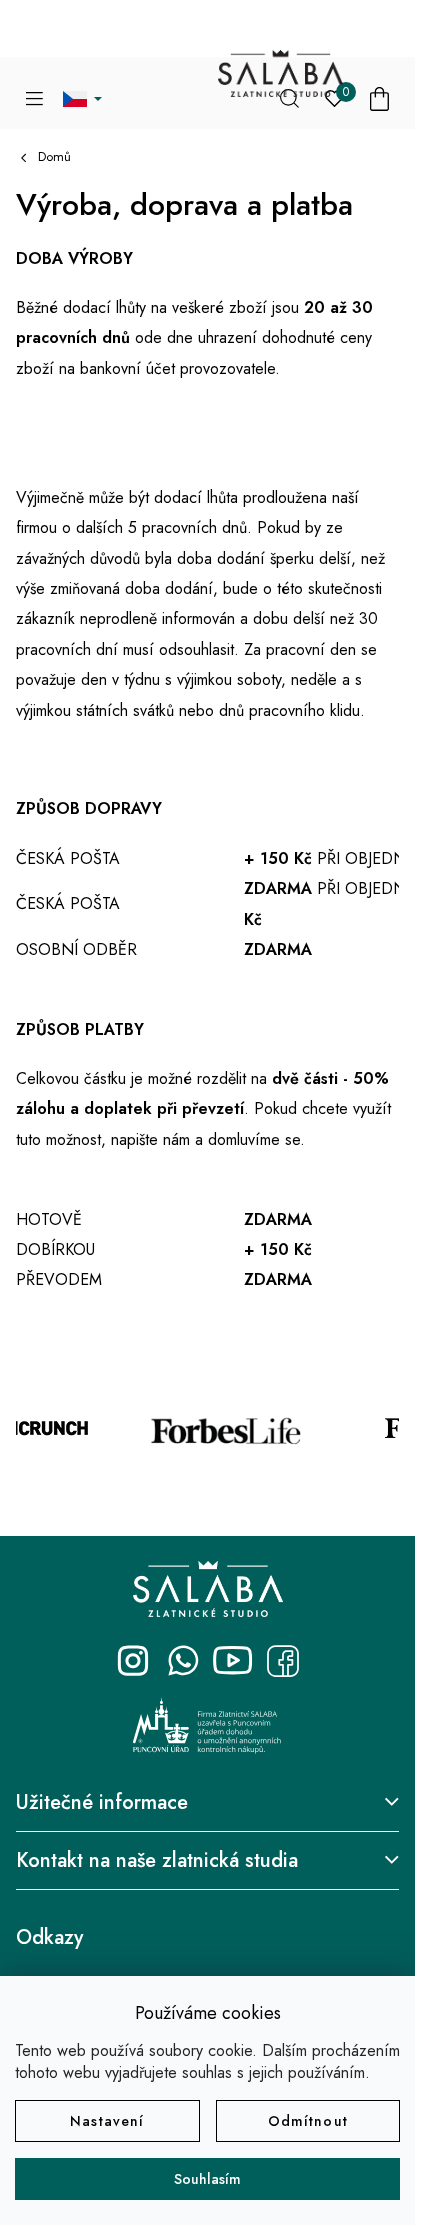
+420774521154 (183, 1661)
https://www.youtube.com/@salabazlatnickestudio (233, 1661)
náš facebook (283, 1661)
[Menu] (34, 99)
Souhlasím (207, 2179)
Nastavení (107, 2121)
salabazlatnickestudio (133, 1661)
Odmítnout (308, 2121)
